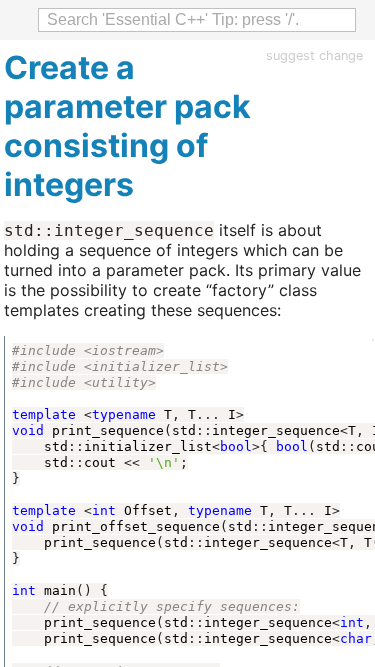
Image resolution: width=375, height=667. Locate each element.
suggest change (314, 55)
